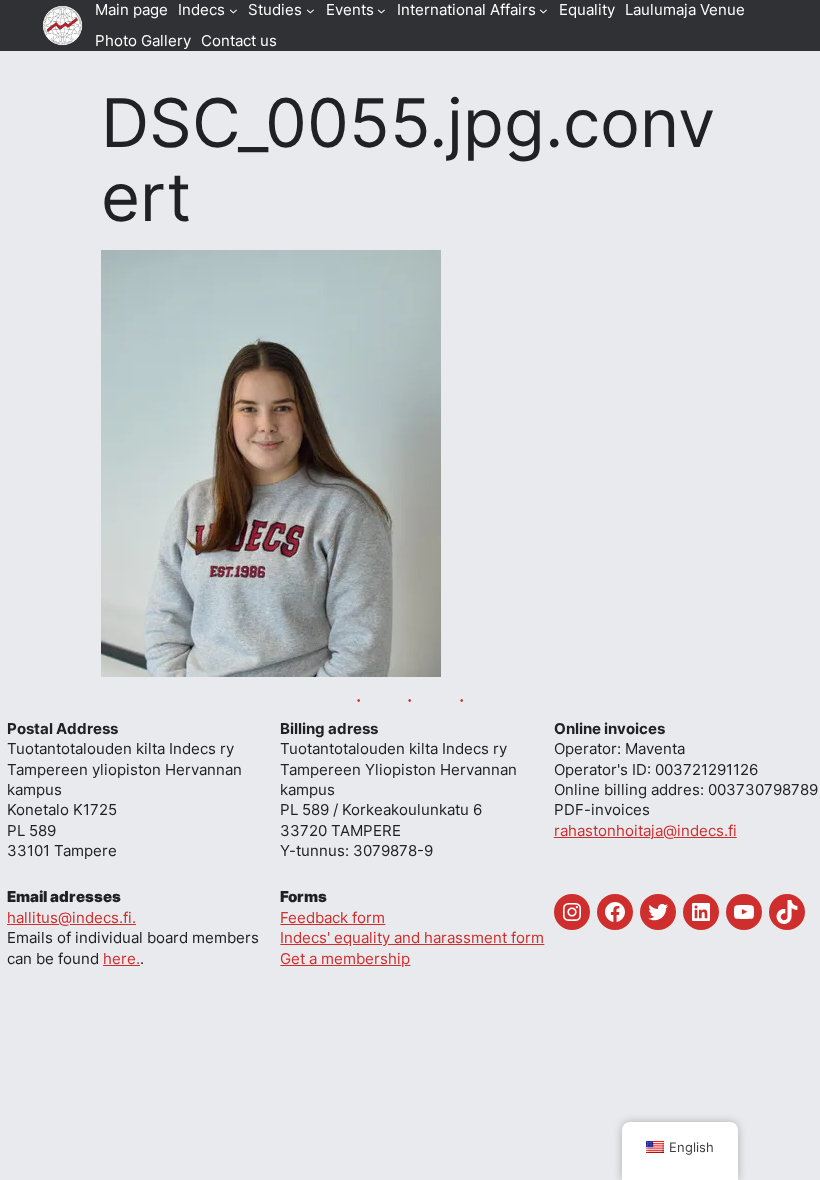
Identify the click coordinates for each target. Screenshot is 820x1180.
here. (121, 959)
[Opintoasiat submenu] (310, 10)
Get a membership (345, 959)
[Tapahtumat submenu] (381, 10)
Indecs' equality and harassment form (412, 938)
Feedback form (332, 918)
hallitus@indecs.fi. (71, 918)
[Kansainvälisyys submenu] (543, 10)
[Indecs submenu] (233, 10)
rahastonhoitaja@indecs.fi (645, 831)
